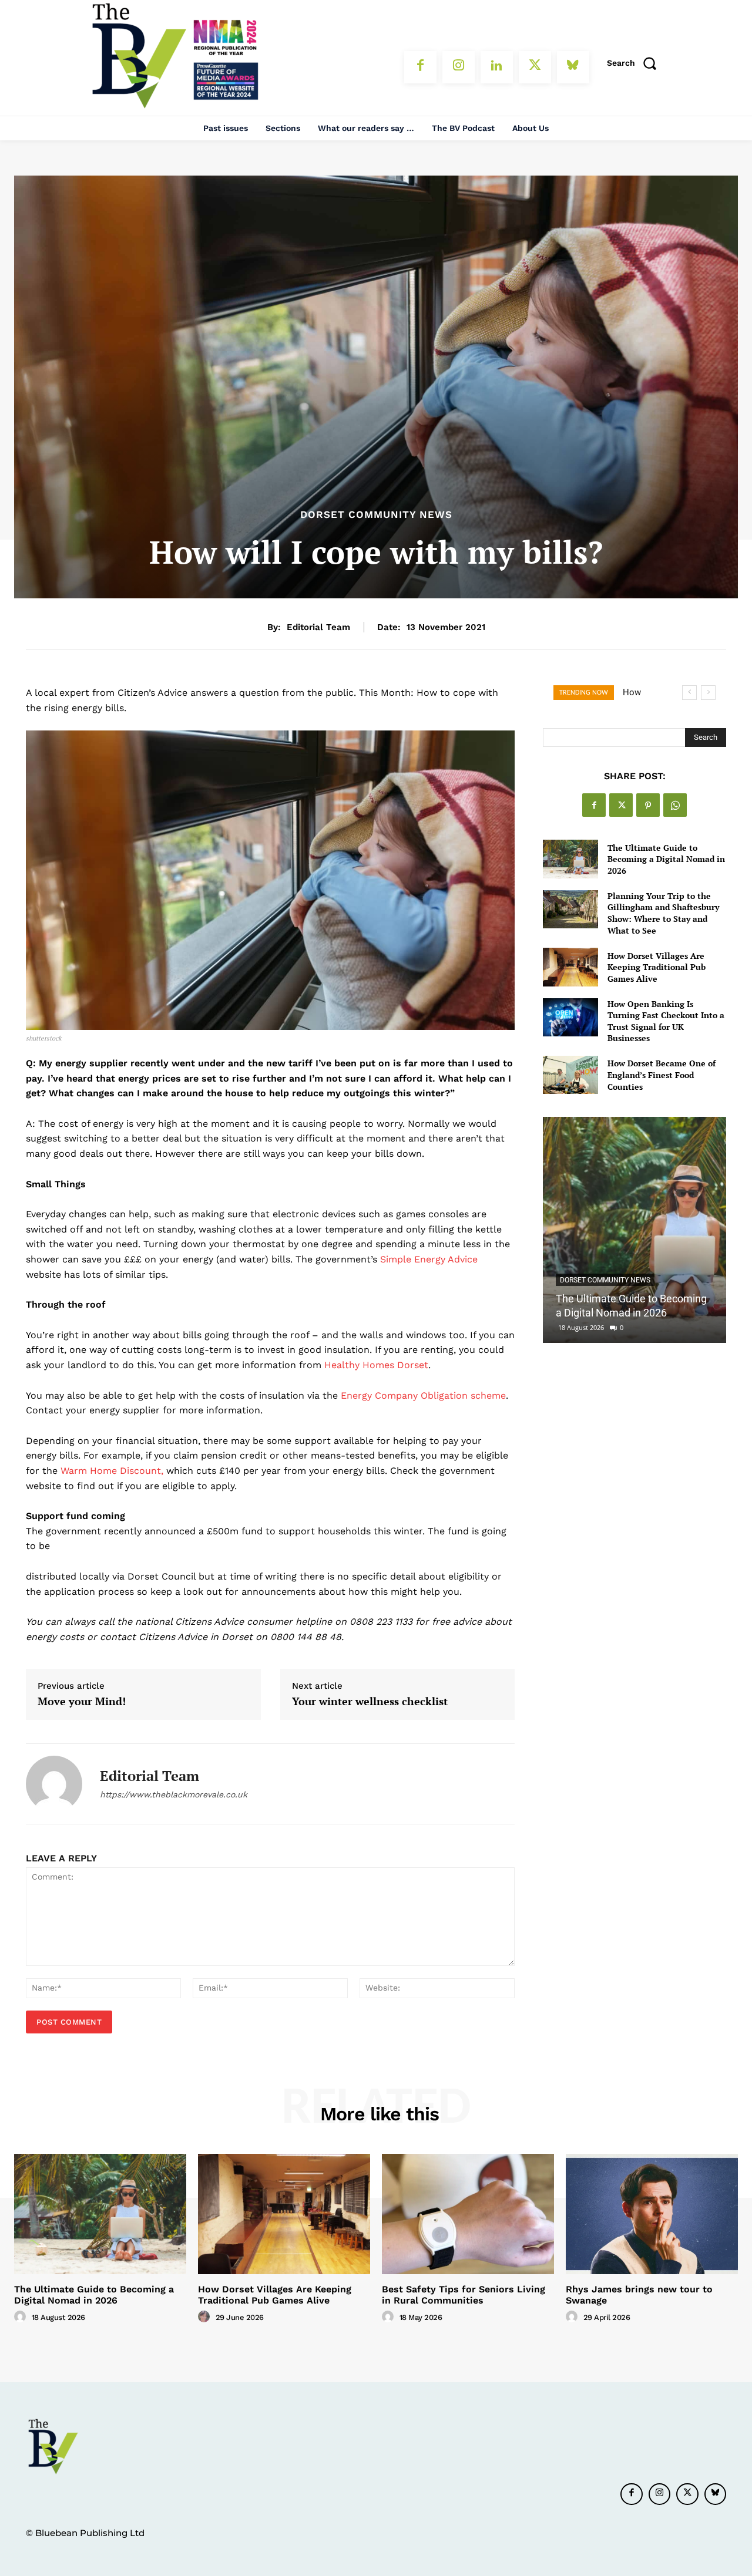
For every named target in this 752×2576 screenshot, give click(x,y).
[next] (708, 693)
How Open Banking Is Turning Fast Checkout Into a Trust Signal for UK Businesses (666, 1021)
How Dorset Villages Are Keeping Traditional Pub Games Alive (657, 967)
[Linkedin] (497, 67)
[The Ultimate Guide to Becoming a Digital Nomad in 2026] (570, 859)
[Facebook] (420, 67)
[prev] (689, 693)
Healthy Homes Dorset (376, 1365)
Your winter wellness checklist (370, 1702)
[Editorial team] (54, 1784)
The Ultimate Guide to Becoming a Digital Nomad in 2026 (666, 859)
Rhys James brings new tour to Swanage (639, 2295)
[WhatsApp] (675, 805)
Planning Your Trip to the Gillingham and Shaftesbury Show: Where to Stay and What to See (663, 913)
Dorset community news (376, 515)
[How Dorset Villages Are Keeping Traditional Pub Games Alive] (570, 967)
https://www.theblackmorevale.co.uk (174, 1794)
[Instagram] (459, 67)
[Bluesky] (573, 67)
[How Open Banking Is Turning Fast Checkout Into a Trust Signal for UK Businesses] (570, 1017)
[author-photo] (22, 2317)
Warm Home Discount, (113, 1471)
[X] (535, 67)
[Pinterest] (648, 805)
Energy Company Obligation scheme (423, 1395)
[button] (636, 63)
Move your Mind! (82, 1702)
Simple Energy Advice (429, 1259)
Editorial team (318, 627)
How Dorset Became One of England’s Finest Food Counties (662, 1075)
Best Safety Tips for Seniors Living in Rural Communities (464, 2295)
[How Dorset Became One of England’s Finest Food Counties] (570, 1075)
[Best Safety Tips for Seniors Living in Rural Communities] (468, 2214)
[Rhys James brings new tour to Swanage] (652, 2214)
